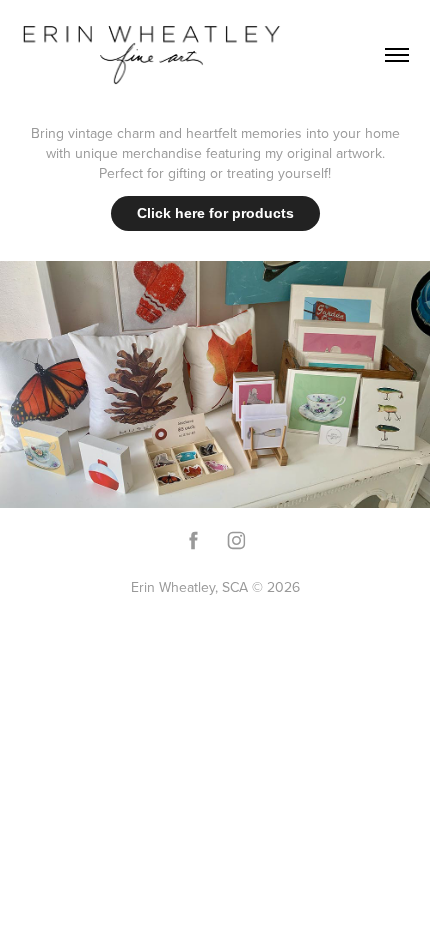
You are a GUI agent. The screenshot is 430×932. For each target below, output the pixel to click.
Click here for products (215, 213)
